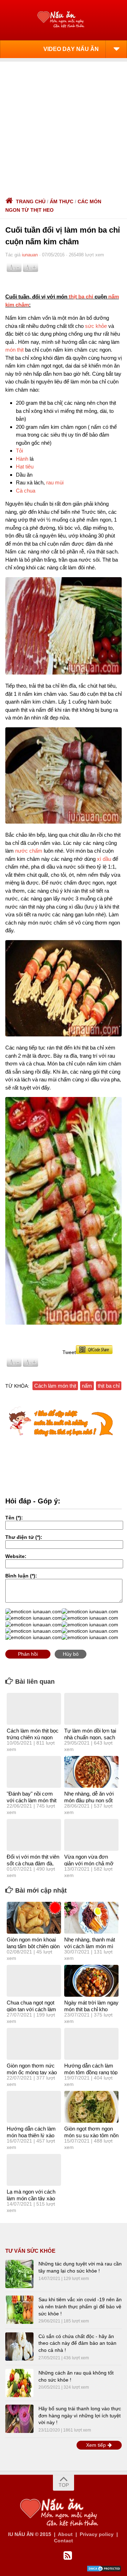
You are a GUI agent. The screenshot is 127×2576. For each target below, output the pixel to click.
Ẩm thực (62, 201)
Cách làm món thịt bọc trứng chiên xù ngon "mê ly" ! (33, 1738)
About (65, 2534)
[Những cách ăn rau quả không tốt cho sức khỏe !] (19, 2383)
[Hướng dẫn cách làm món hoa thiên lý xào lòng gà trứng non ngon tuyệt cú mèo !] (34, 2107)
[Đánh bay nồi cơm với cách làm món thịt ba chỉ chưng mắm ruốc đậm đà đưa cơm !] (34, 1772)
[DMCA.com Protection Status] (104, 2570)
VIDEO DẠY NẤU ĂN (71, 49)
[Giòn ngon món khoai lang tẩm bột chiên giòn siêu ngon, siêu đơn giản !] (34, 1918)
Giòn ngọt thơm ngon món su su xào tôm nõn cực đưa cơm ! (91, 2136)
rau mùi (55, 482)
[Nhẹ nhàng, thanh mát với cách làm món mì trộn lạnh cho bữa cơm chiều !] (91, 1918)
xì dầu (104, 859)
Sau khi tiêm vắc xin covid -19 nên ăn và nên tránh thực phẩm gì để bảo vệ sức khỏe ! (80, 2306)
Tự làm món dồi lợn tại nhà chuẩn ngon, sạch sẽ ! (90, 1738)
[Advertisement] (64, 125)
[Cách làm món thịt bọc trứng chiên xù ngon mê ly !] (34, 1709)
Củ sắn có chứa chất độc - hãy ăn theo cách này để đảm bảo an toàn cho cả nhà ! (77, 2343)
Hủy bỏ (71, 1654)
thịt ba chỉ (81, 297)
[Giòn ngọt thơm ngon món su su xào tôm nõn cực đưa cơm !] (91, 2107)
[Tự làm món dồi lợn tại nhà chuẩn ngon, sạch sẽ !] (91, 1709)
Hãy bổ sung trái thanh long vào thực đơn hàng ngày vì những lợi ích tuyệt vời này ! (80, 2415)
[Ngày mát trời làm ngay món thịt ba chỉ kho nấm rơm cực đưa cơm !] (91, 1981)
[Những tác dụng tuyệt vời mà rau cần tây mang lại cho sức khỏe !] (19, 2274)
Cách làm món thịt (55, 1386)
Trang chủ (31, 201)
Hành (22, 459)
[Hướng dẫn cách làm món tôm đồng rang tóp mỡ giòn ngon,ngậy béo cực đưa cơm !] (91, 2044)
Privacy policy (97, 2534)
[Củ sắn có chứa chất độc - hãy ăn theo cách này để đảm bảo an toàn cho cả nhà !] (19, 2347)
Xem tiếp (97, 2445)
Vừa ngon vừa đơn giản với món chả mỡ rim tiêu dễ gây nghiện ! (91, 1864)
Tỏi (19, 451)
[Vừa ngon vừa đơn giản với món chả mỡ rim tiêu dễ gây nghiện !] (91, 1835)
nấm (87, 1386)
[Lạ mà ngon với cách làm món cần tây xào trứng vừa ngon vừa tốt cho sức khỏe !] (34, 2170)
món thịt (14, 350)
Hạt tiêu (25, 467)
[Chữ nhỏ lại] (14, 270)
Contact (64, 2541)
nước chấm (29, 851)
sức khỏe (96, 326)
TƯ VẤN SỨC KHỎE (30, 2251)
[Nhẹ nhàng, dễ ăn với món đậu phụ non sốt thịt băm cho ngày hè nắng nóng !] (91, 1772)
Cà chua (26, 491)
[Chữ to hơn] (30, 270)
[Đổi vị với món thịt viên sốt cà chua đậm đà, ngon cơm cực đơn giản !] (34, 1835)
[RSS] (68, 2556)
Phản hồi (28, 1654)
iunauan (30, 255)
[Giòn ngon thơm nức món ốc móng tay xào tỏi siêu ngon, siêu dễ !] (34, 2044)
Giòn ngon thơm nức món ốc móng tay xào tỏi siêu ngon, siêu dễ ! (32, 2072)
